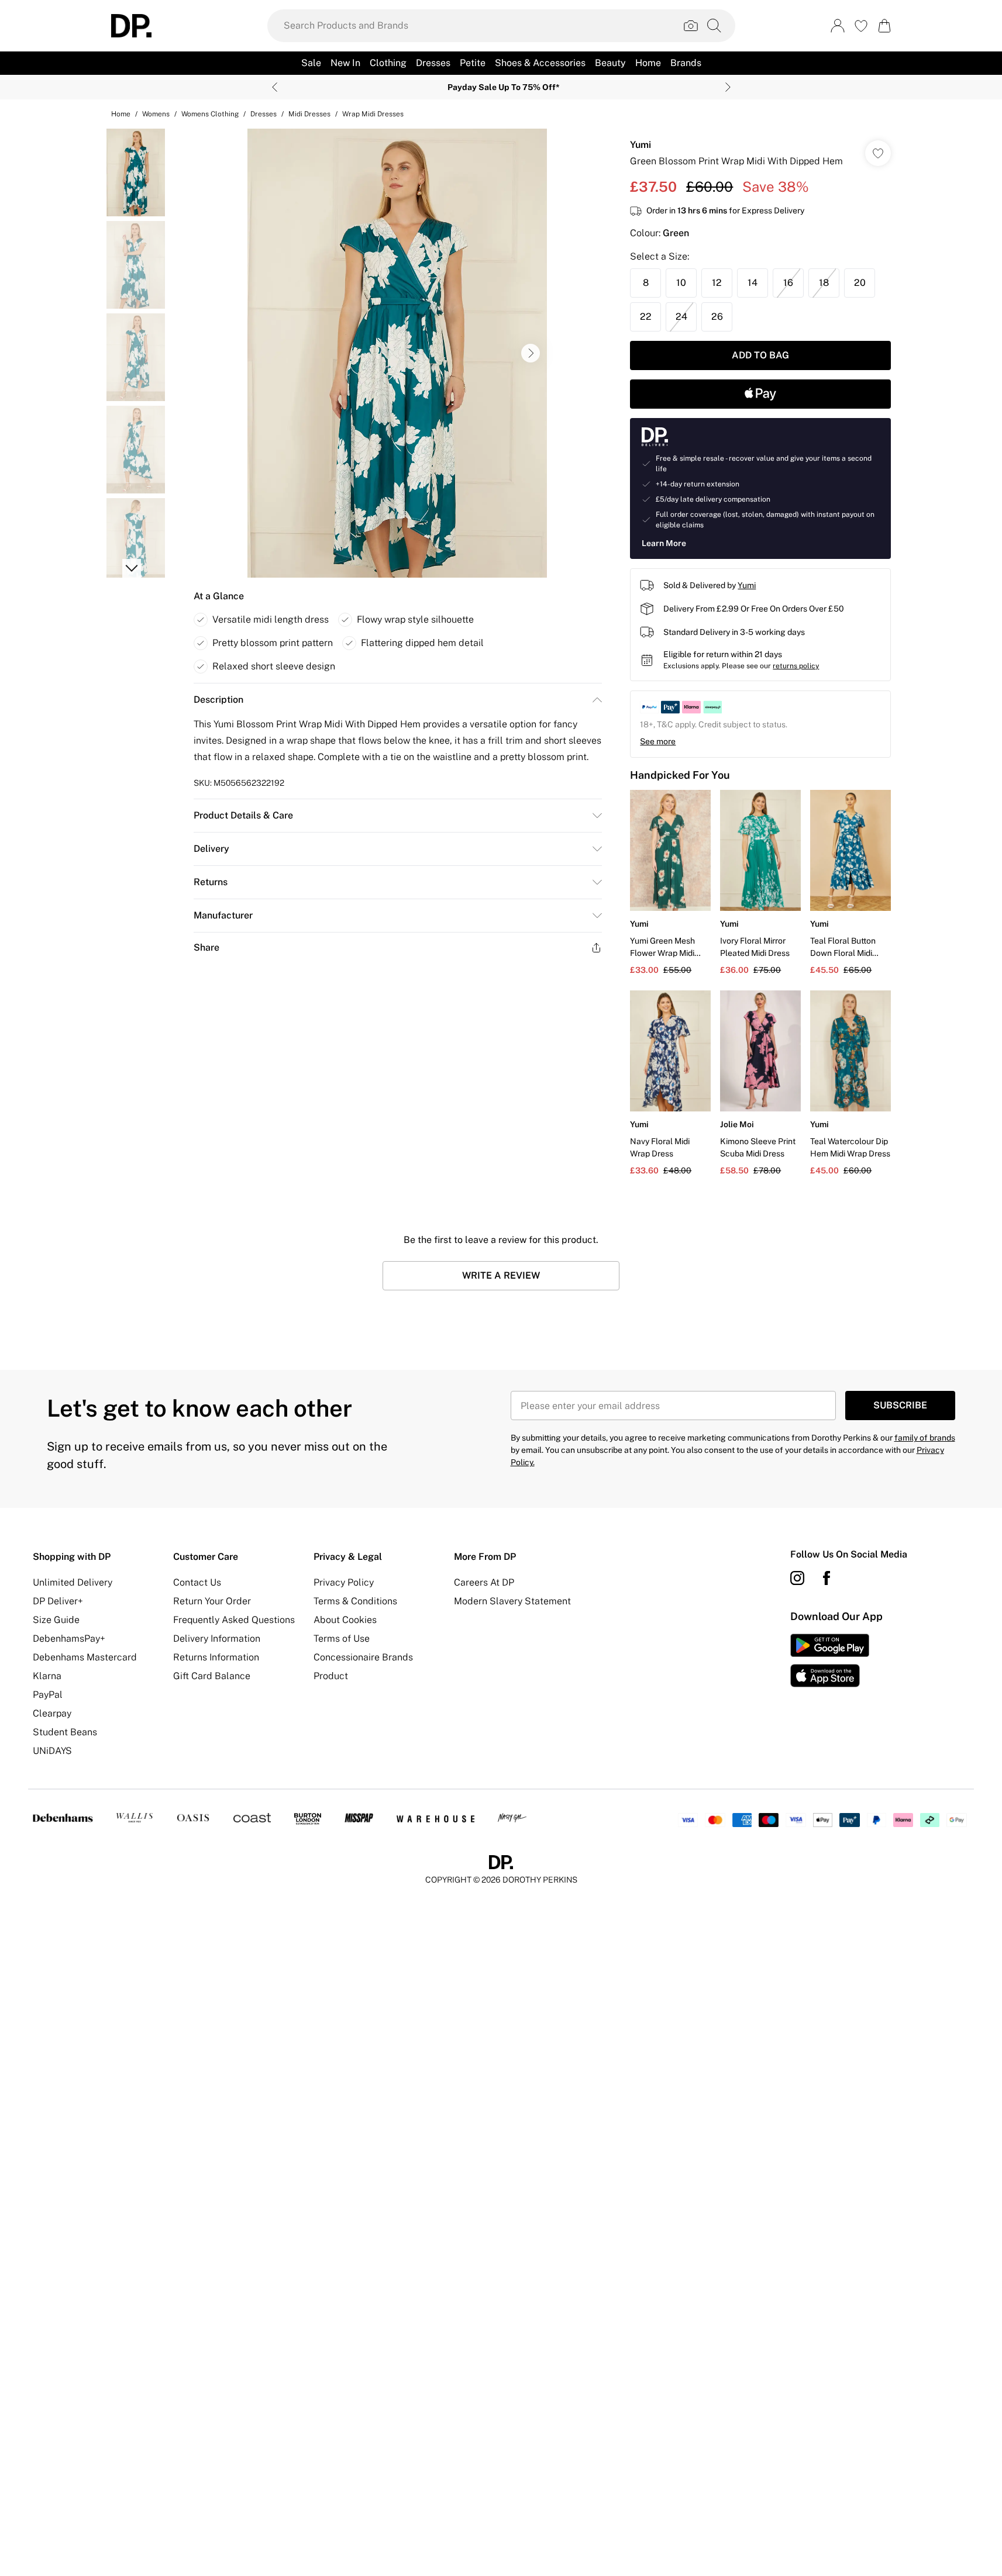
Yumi (641, 145)
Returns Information (216, 1657)
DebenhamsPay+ (69, 1639)
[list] (397, 353)
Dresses (264, 114)
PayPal (48, 1695)
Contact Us (197, 1582)
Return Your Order (212, 1601)
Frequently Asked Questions (234, 1620)
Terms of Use (342, 1639)
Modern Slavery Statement (512, 1601)
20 (860, 283)
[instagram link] (797, 1578)
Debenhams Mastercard (85, 1657)
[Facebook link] (827, 1578)
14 (753, 283)
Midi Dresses (309, 114)
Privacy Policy (344, 1582)
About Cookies (345, 1620)
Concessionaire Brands (363, 1657)
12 (717, 283)
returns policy (796, 666)
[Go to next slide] (531, 353)
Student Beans (65, 1732)
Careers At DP (484, 1582)
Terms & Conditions (355, 1601)
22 (646, 317)
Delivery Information (217, 1639)
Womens (156, 114)
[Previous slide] (275, 87)
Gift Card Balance (212, 1676)
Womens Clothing (210, 114)
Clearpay (52, 1713)
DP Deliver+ (58, 1601)
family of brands (925, 1438)
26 (717, 317)
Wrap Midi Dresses (373, 114)
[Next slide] (728, 87)
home (121, 114)
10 (681, 283)
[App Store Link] (830, 1660)
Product (331, 1676)
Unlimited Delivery (73, 1582)
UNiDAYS (52, 1751)
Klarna (47, 1676)
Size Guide (56, 1620)
